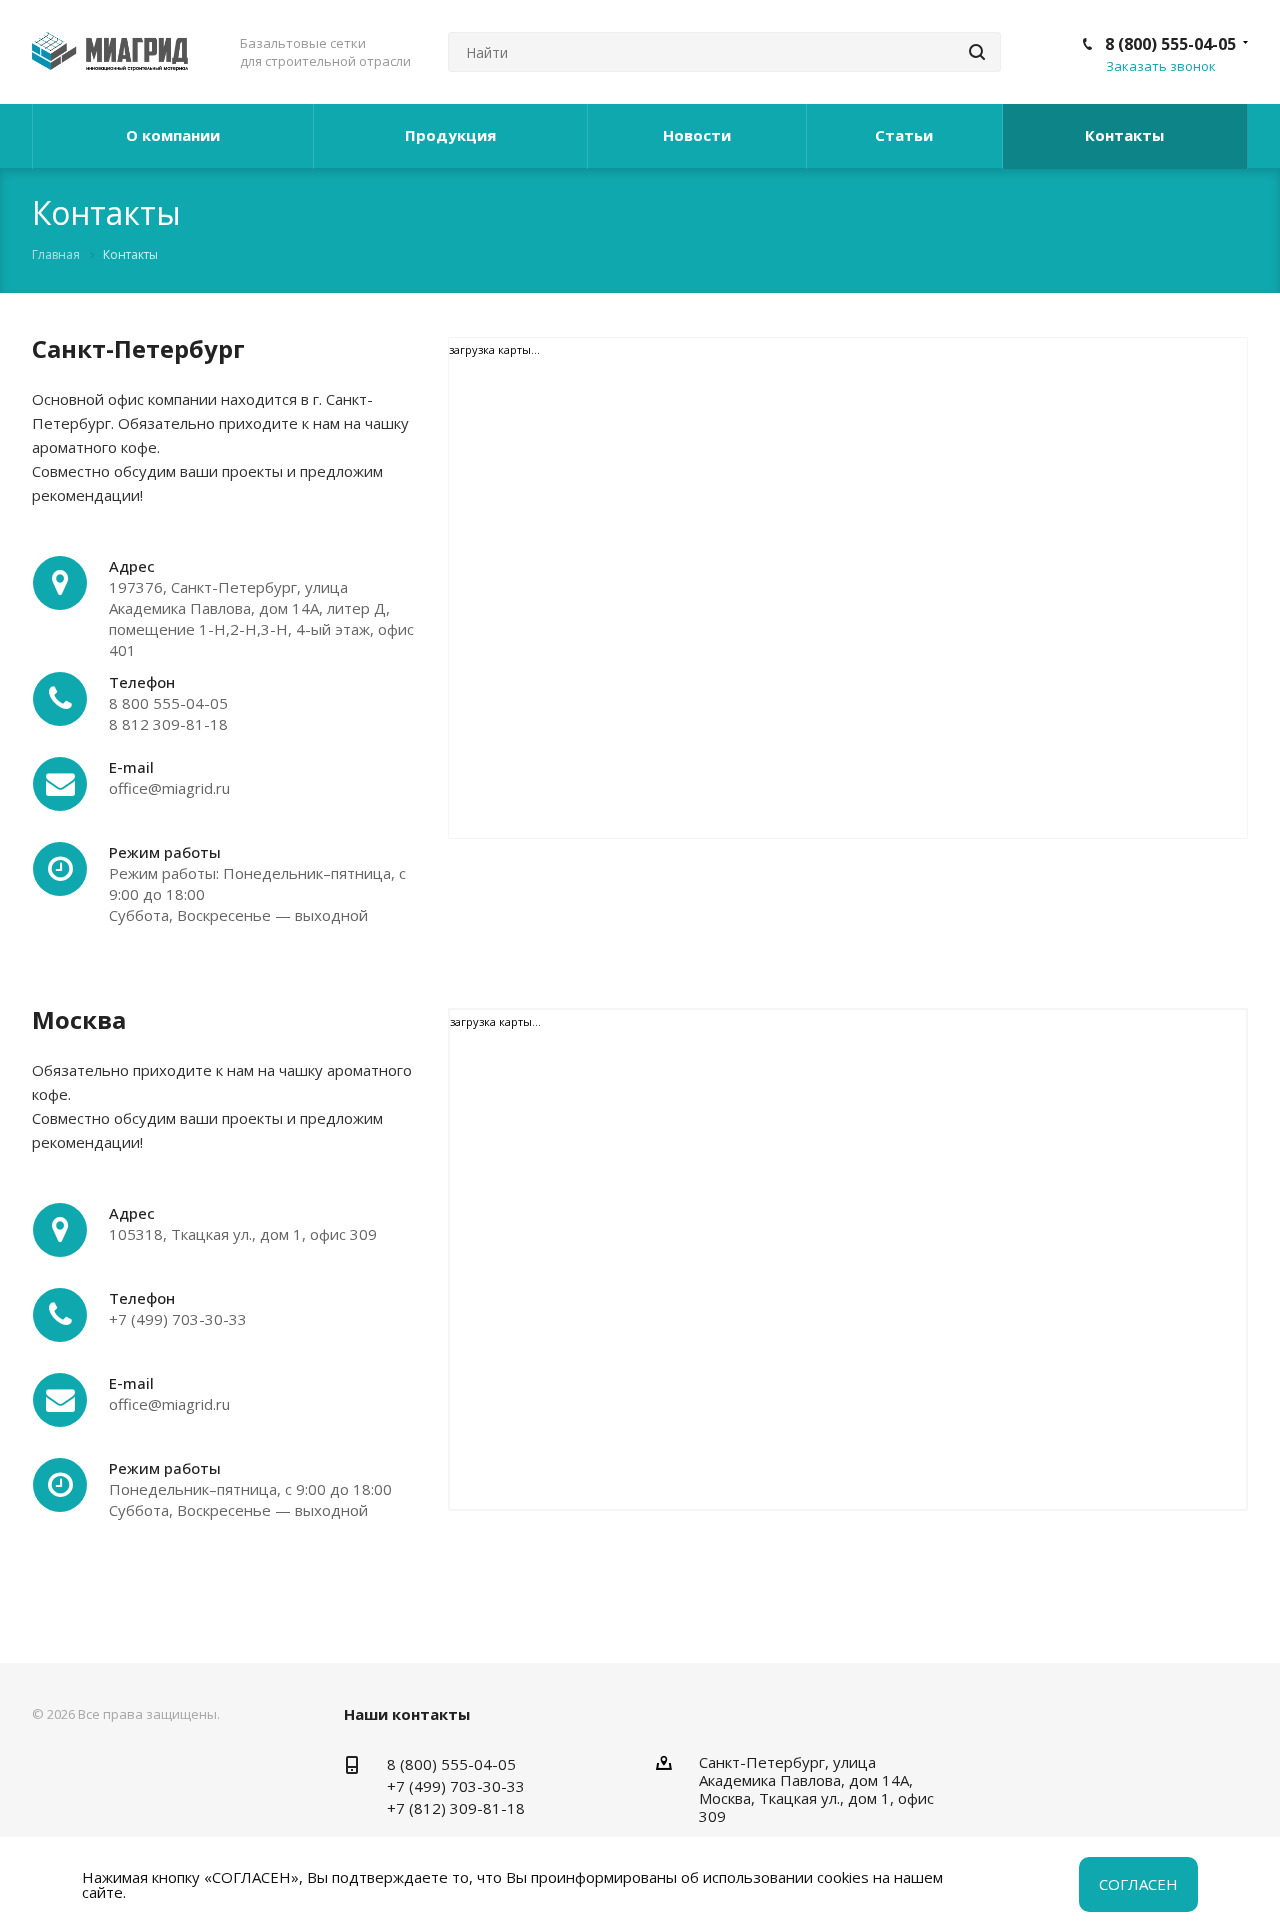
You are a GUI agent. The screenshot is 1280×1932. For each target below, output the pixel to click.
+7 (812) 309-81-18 (456, 1808)
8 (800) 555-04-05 (1170, 44)
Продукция (450, 135)
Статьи (904, 135)
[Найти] (977, 52)
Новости (697, 135)
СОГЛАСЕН (1138, 1884)
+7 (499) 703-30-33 (456, 1786)
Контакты (1124, 135)
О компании (173, 135)
